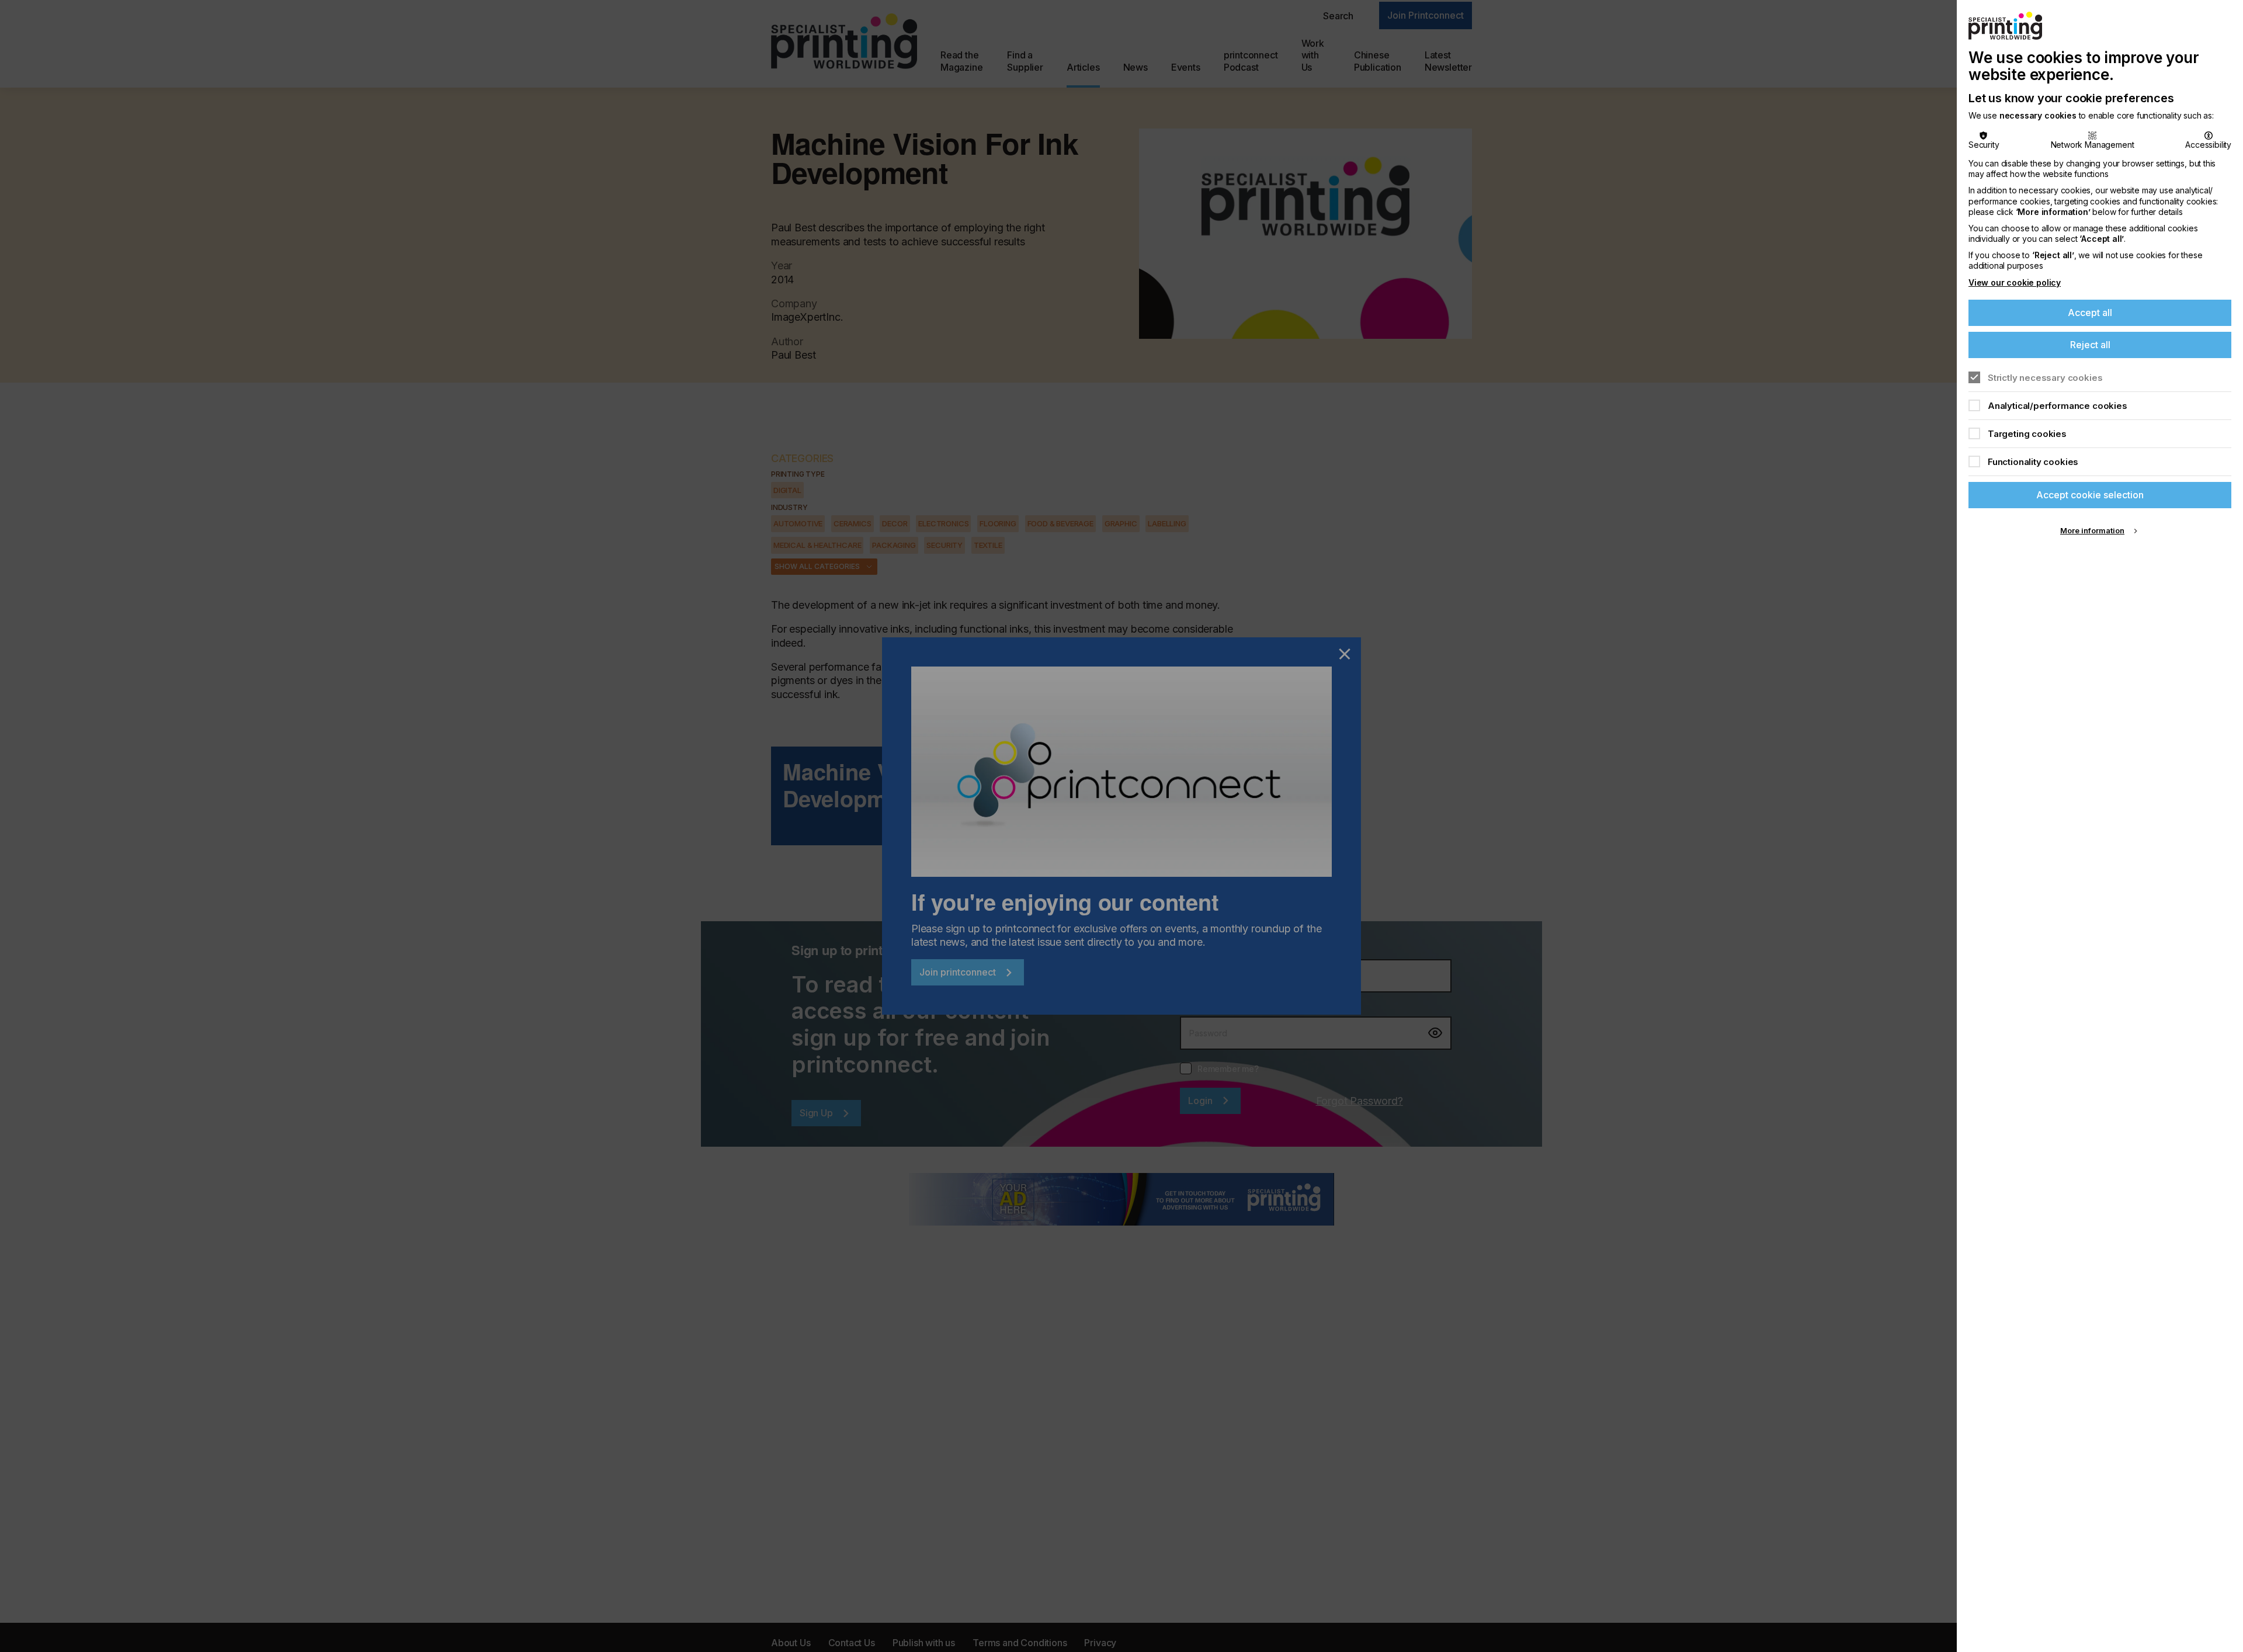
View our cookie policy (2015, 282)
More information (2092, 530)
